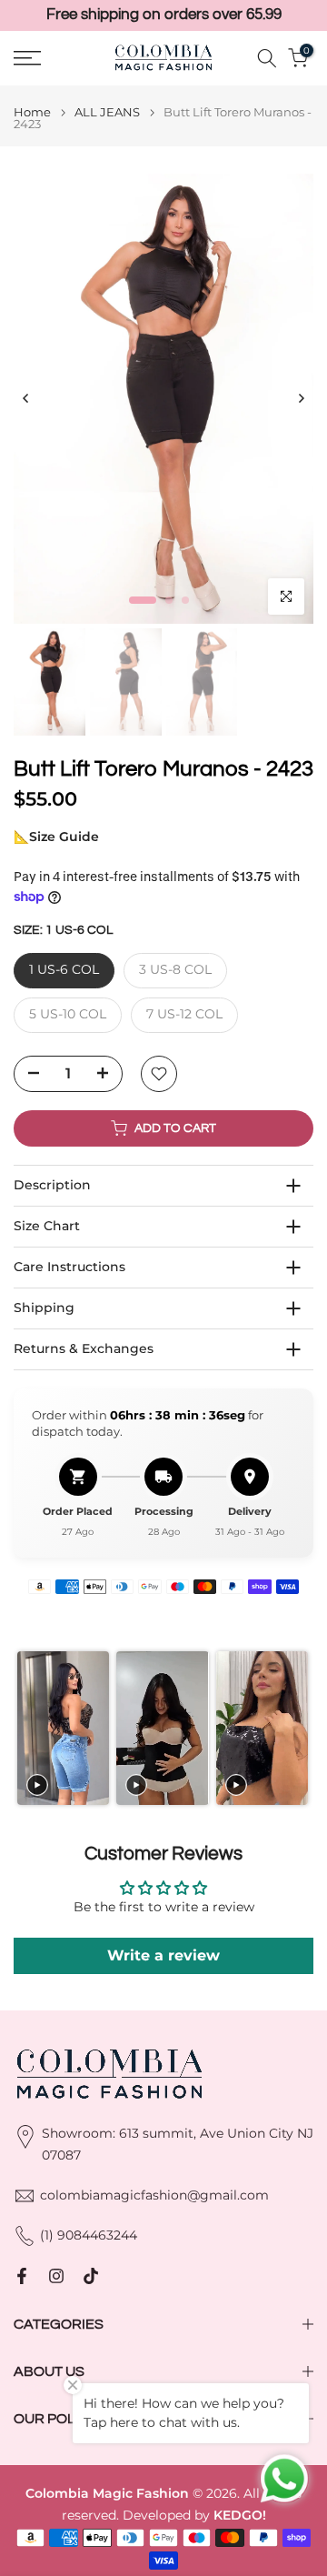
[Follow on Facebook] (22, 2276)
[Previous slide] (27, 1728)
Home (32, 112)
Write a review (163, 1955)
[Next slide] (300, 1728)
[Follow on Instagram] (56, 2276)
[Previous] (26, 398)
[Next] (301, 398)
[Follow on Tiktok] (91, 2276)
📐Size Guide (56, 837)
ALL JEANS (107, 112)
